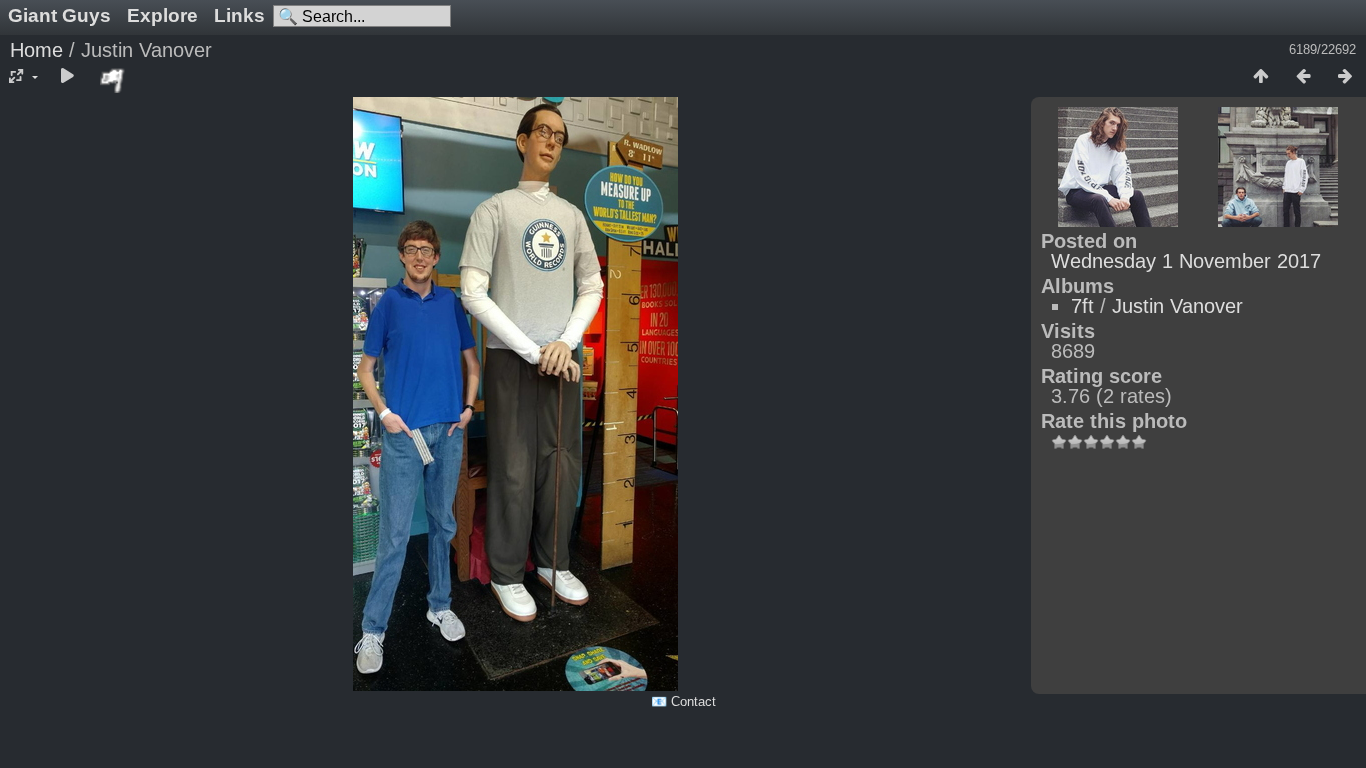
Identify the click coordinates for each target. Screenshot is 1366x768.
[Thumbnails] (1261, 77)
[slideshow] (67, 77)
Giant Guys (59, 15)
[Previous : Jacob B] (1303, 77)
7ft (1082, 306)
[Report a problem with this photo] (113, 80)
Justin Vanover (1177, 306)
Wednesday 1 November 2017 (1186, 261)
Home (36, 50)
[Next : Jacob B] (1345, 77)
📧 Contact (683, 701)
